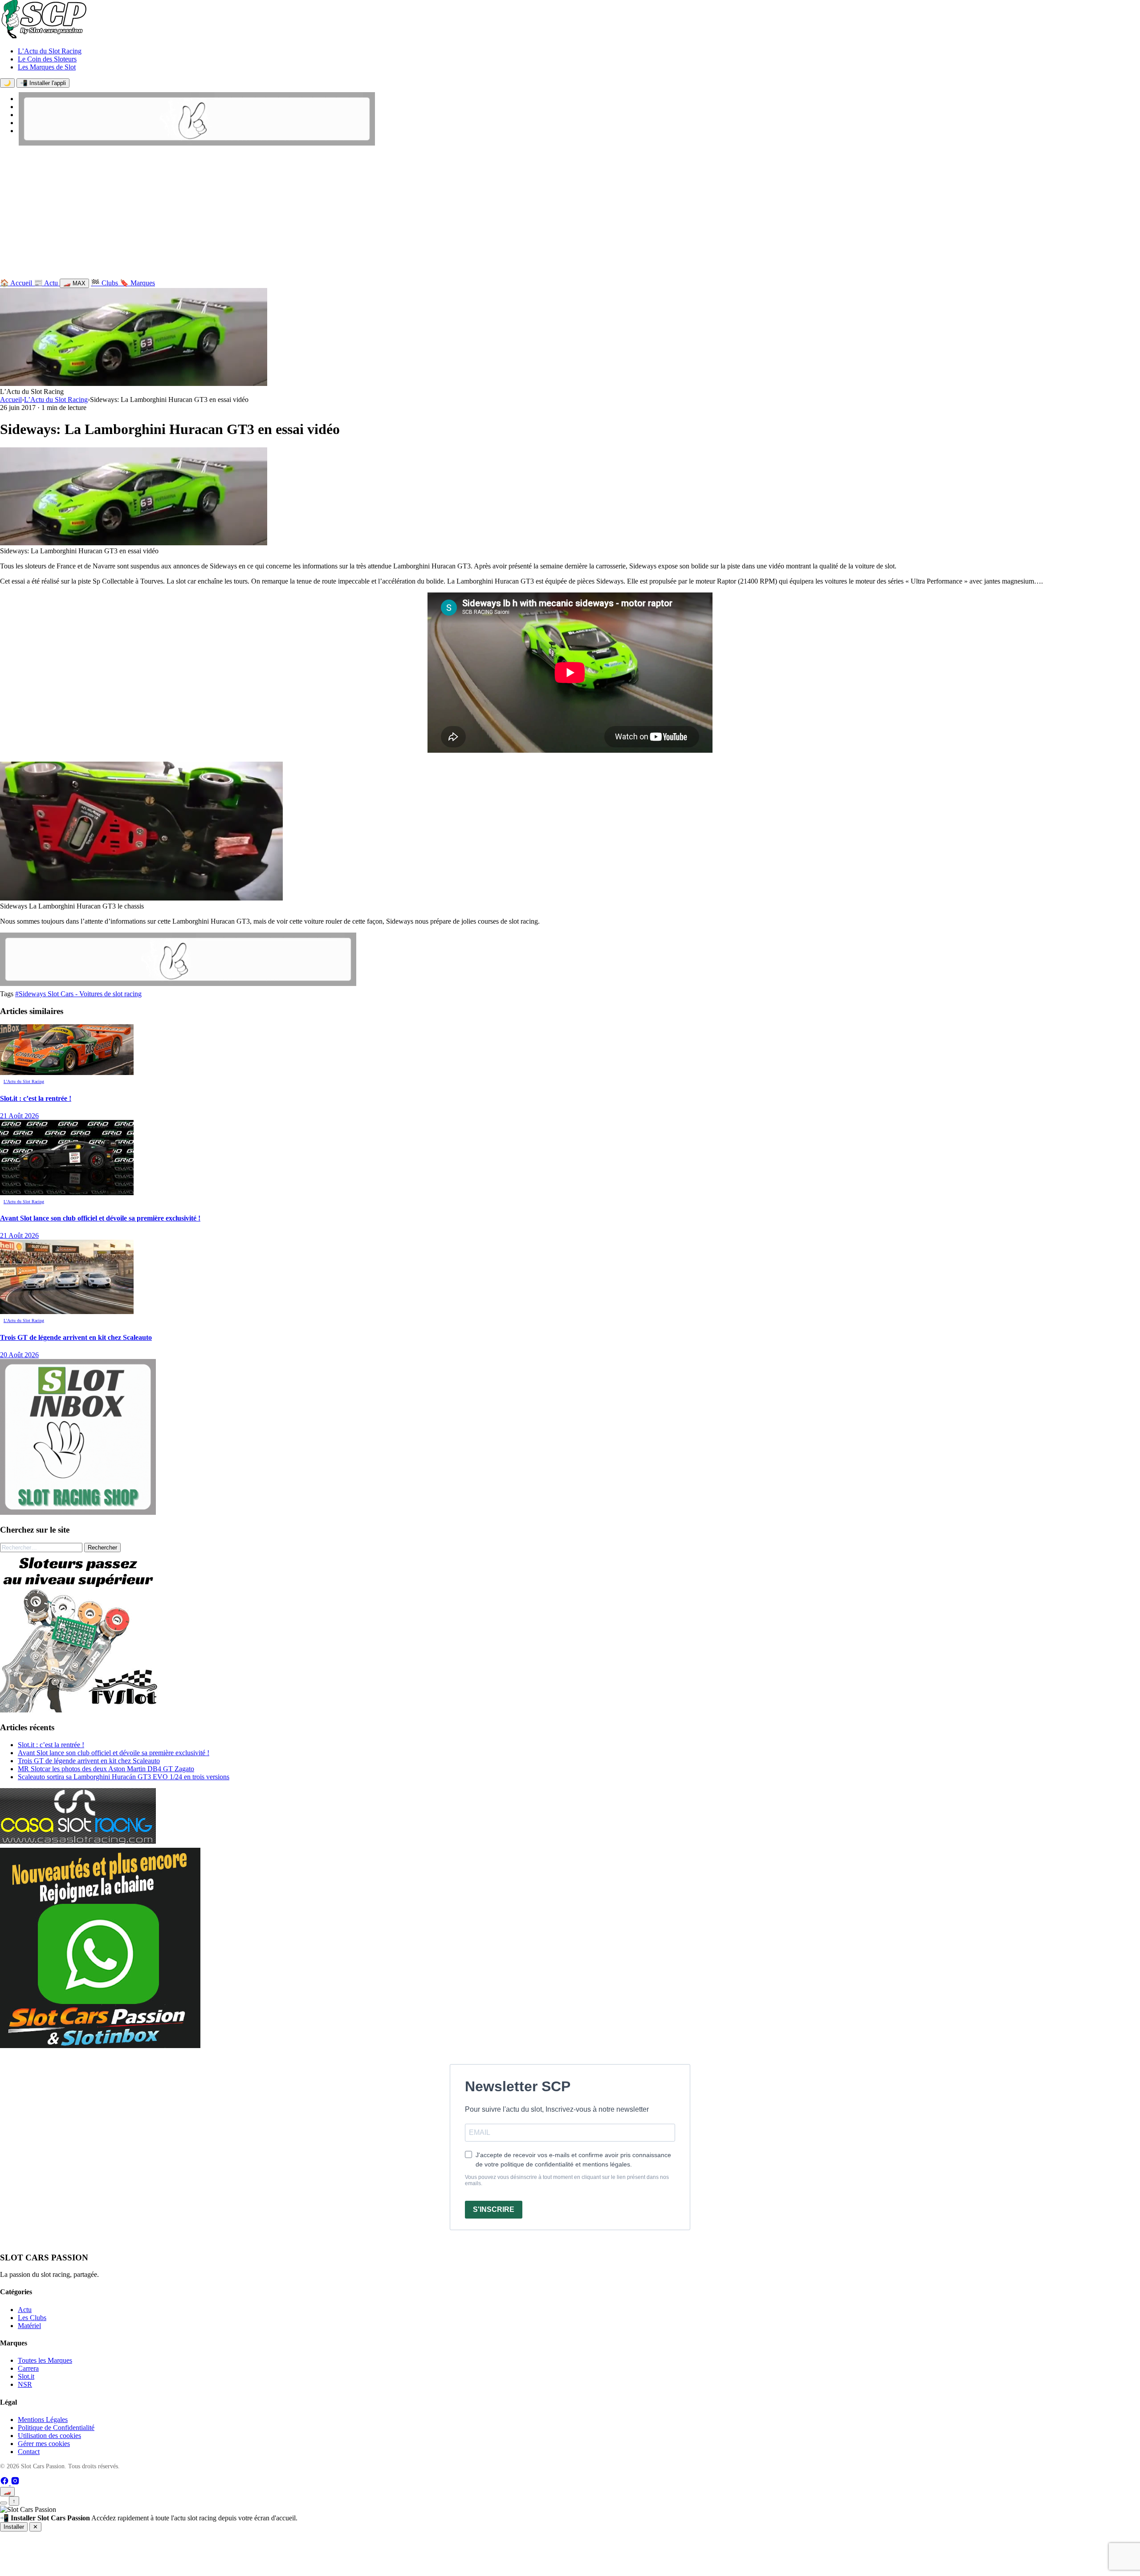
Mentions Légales (43, 2420)
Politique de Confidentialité (56, 2428)
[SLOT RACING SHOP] (197, 143)
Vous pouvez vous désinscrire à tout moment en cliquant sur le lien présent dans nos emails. (567, 2180)
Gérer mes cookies (44, 2444)
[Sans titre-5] (100, 2046)
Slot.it (26, 2376)
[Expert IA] (4, 2503)
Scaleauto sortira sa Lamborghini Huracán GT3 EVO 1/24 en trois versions (124, 1777)
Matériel (29, 2326)
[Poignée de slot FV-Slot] (80, 1710)
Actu (25, 2310)
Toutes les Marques (45, 2360)
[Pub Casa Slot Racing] (78, 1841)
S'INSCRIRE (494, 2209)
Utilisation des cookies (49, 2436)
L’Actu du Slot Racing (50, 51)
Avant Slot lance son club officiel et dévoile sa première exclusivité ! (114, 1753)
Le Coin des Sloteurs (47, 59)
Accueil (11, 400)
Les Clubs (32, 2318)
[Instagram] (15, 2483)
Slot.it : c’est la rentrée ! (51, 1745)
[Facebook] (5, 2483)
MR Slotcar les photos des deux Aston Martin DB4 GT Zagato (106, 1769)
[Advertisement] (570, 214)
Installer (14, 2527)
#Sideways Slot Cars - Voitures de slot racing (78, 994)
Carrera (28, 2368)
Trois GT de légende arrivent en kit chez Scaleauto (89, 1761)
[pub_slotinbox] (78, 1512)
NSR (25, 2384)
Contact (29, 2452)
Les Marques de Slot (47, 67)
